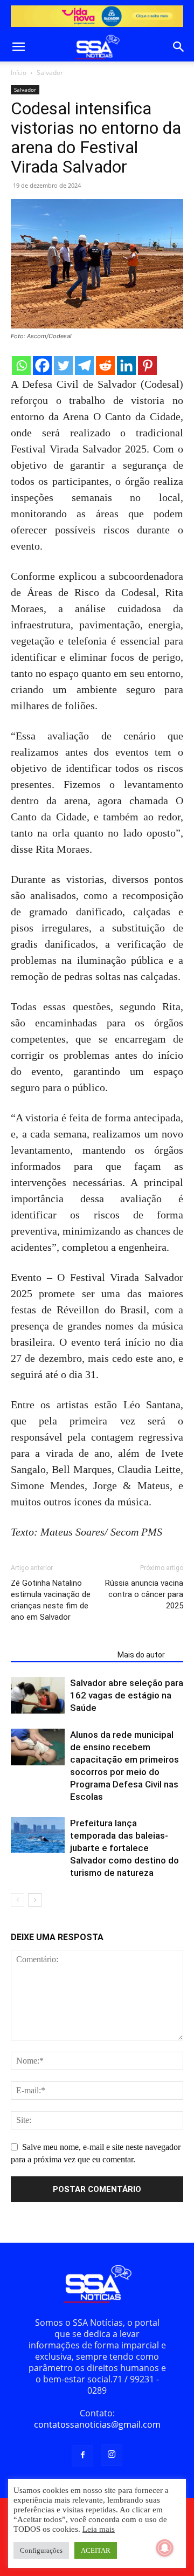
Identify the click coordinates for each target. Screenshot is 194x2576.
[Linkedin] (126, 365)
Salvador (50, 73)
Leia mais (99, 2529)
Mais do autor (141, 1655)
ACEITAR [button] (96, 2550)
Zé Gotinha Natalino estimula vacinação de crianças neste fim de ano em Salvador (51, 1600)
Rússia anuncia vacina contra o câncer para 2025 (144, 1594)
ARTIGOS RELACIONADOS (61, 1655)
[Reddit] (105, 365)
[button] (18, 47)
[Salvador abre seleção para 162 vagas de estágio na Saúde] (38, 1695)
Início (19, 73)
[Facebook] (42, 365)
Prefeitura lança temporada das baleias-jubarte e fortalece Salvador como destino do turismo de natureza (124, 1848)
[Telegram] (84, 365)
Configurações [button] (41, 2550)
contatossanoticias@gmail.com (97, 2424)
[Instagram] (112, 2455)
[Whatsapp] (21, 365)
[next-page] (35, 1900)
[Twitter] (63, 365)
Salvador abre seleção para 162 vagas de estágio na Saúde (127, 1695)
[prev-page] (18, 1900)
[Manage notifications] (165, 2548)
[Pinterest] (147, 365)
